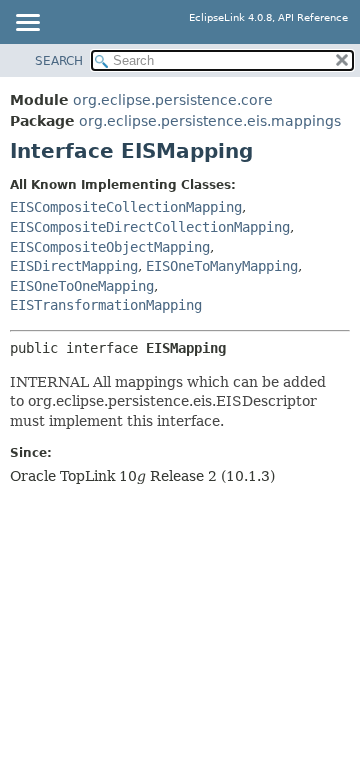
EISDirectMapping (74, 266)
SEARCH (59, 61)
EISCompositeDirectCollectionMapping (150, 227)
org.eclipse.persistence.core (173, 100)
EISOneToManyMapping (222, 266)
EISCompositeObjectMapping (110, 247)
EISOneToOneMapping (82, 286)
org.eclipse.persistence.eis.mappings (210, 121)
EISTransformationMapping (106, 305)
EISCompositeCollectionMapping (126, 207)
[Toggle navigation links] (27, 24)
